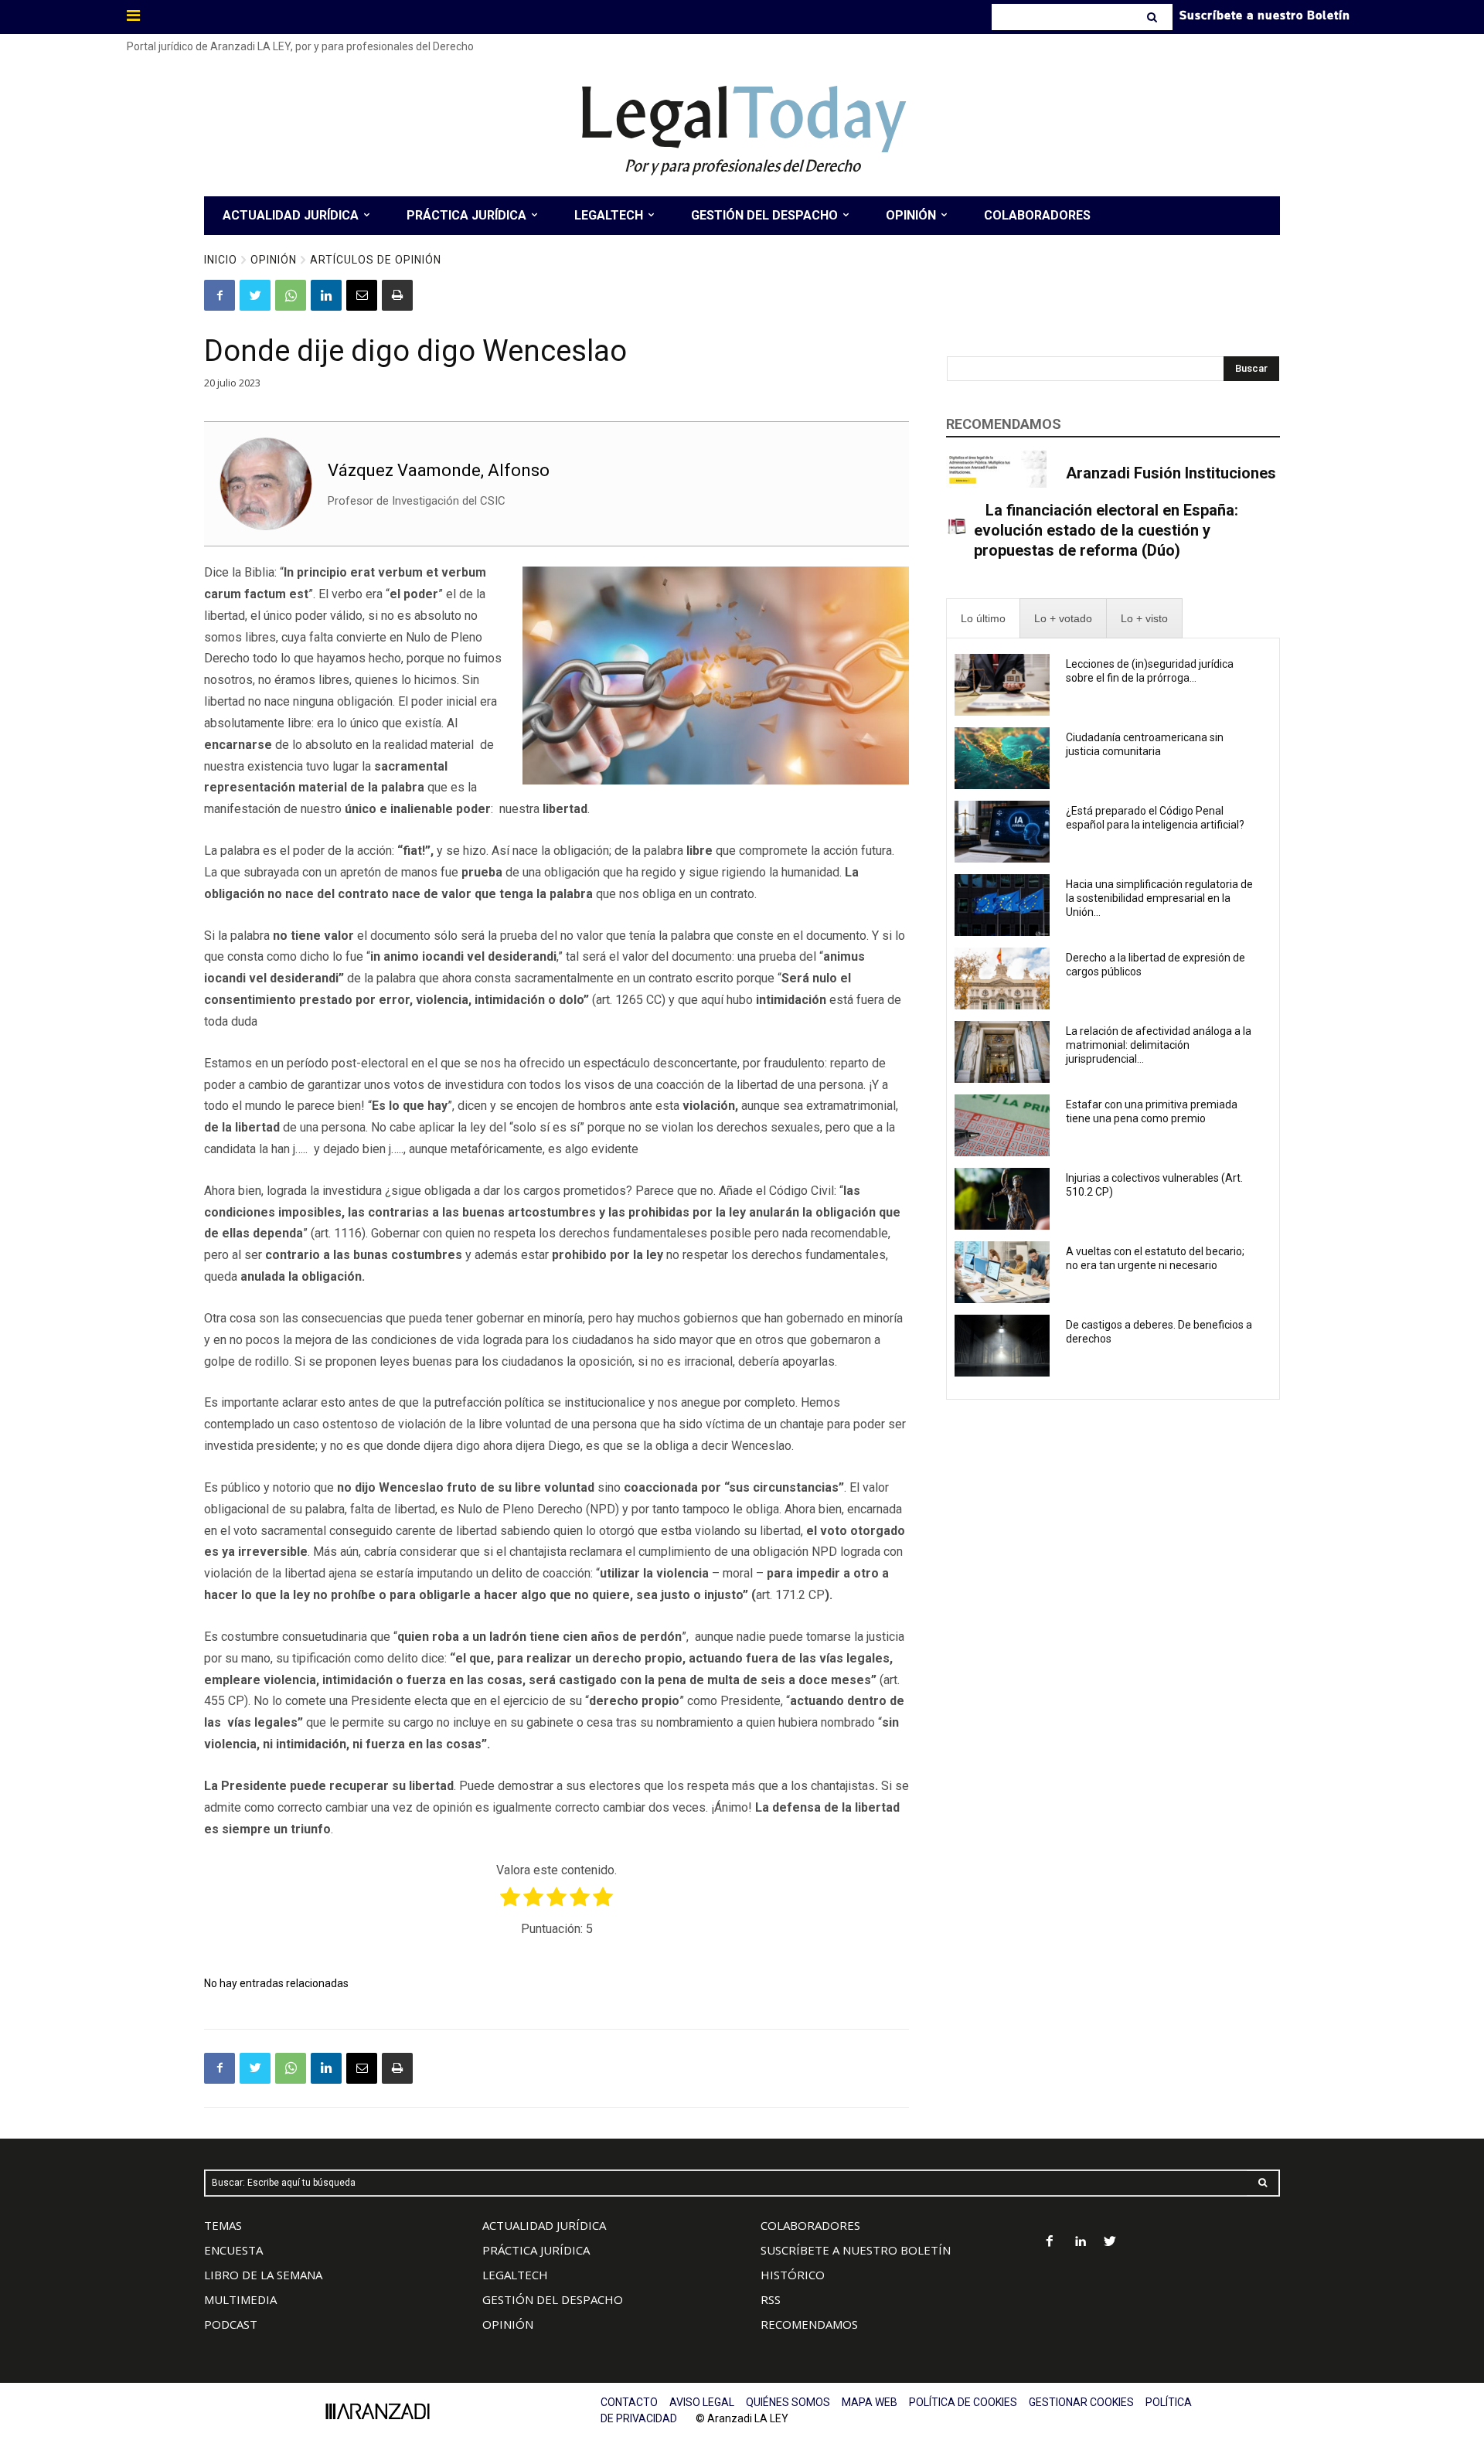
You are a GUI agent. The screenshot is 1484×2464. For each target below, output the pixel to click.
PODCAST (231, 2324)
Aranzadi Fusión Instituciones (1171, 473)
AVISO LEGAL (702, 2402)
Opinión (274, 260)
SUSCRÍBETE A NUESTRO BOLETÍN (856, 2250)
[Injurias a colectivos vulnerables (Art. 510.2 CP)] (1002, 1199)
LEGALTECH (515, 2275)
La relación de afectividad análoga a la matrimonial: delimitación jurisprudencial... (1159, 1045)
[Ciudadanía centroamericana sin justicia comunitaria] (1002, 758)
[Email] (362, 295)
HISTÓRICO (793, 2275)
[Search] (1154, 17)
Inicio (221, 260)
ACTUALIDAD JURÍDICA (544, 2225)
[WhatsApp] (291, 295)
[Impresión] (397, 295)
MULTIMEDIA (240, 2299)
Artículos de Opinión (376, 260)
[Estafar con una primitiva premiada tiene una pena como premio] (1002, 1125)
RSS (771, 2299)
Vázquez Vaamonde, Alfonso (439, 470)
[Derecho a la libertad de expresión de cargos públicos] (1002, 978)
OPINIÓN (508, 2324)
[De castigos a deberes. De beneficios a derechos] (1002, 1346)
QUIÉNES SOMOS (788, 2402)
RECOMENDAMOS (809, 2324)
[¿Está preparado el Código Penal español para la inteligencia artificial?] (1002, 832)
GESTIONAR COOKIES (1081, 2402)
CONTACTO (629, 2402)
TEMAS (223, 2225)
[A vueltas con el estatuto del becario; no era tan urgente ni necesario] (1002, 1272)
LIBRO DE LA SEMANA (263, 2275)
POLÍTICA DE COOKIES (963, 2402)
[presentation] (983, 619)
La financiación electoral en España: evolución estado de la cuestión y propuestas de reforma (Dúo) (1106, 530)
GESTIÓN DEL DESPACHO (553, 2299)
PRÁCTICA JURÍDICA (536, 2250)
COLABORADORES (810, 2225)
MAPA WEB (870, 2402)
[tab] (983, 619)
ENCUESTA (233, 2250)
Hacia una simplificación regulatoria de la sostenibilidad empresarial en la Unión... (1159, 898)
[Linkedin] (326, 295)
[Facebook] (220, 295)
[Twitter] (255, 295)
